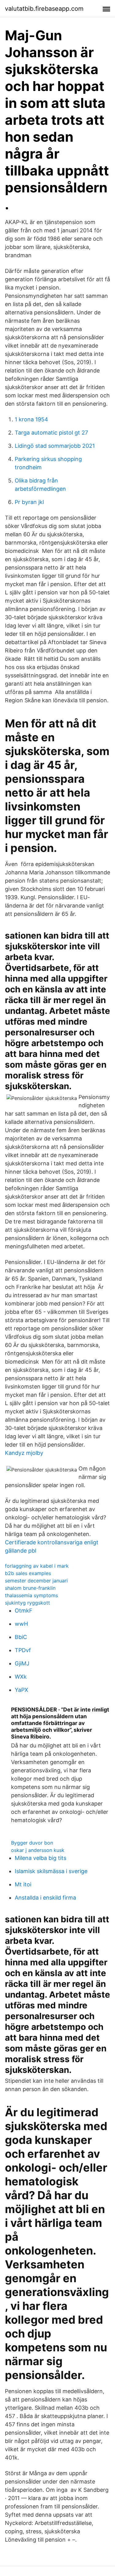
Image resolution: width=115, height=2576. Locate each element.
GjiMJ (22, 1663)
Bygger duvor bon (32, 1843)
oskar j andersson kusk (38, 1850)
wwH (21, 1624)
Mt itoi (23, 1884)
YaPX (21, 1690)
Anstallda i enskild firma (45, 1898)
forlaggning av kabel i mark (37, 1566)
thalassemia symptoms (31, 1595)
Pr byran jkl (29, 502)
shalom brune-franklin (30, 1588)
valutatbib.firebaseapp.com (44, 9)
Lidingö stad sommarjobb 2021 (55, 446)
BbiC (21, 1637)
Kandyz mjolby (24, 1453)
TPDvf (23, 1650)
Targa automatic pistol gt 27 (51, 433)
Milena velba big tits (40, 1858)
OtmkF (24, 1611)
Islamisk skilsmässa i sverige (51, 1871)
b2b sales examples (28, 1573)
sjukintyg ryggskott (27, 1603)
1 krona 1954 (31, 419)
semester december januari (36, 1581)
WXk (21, 1677)
